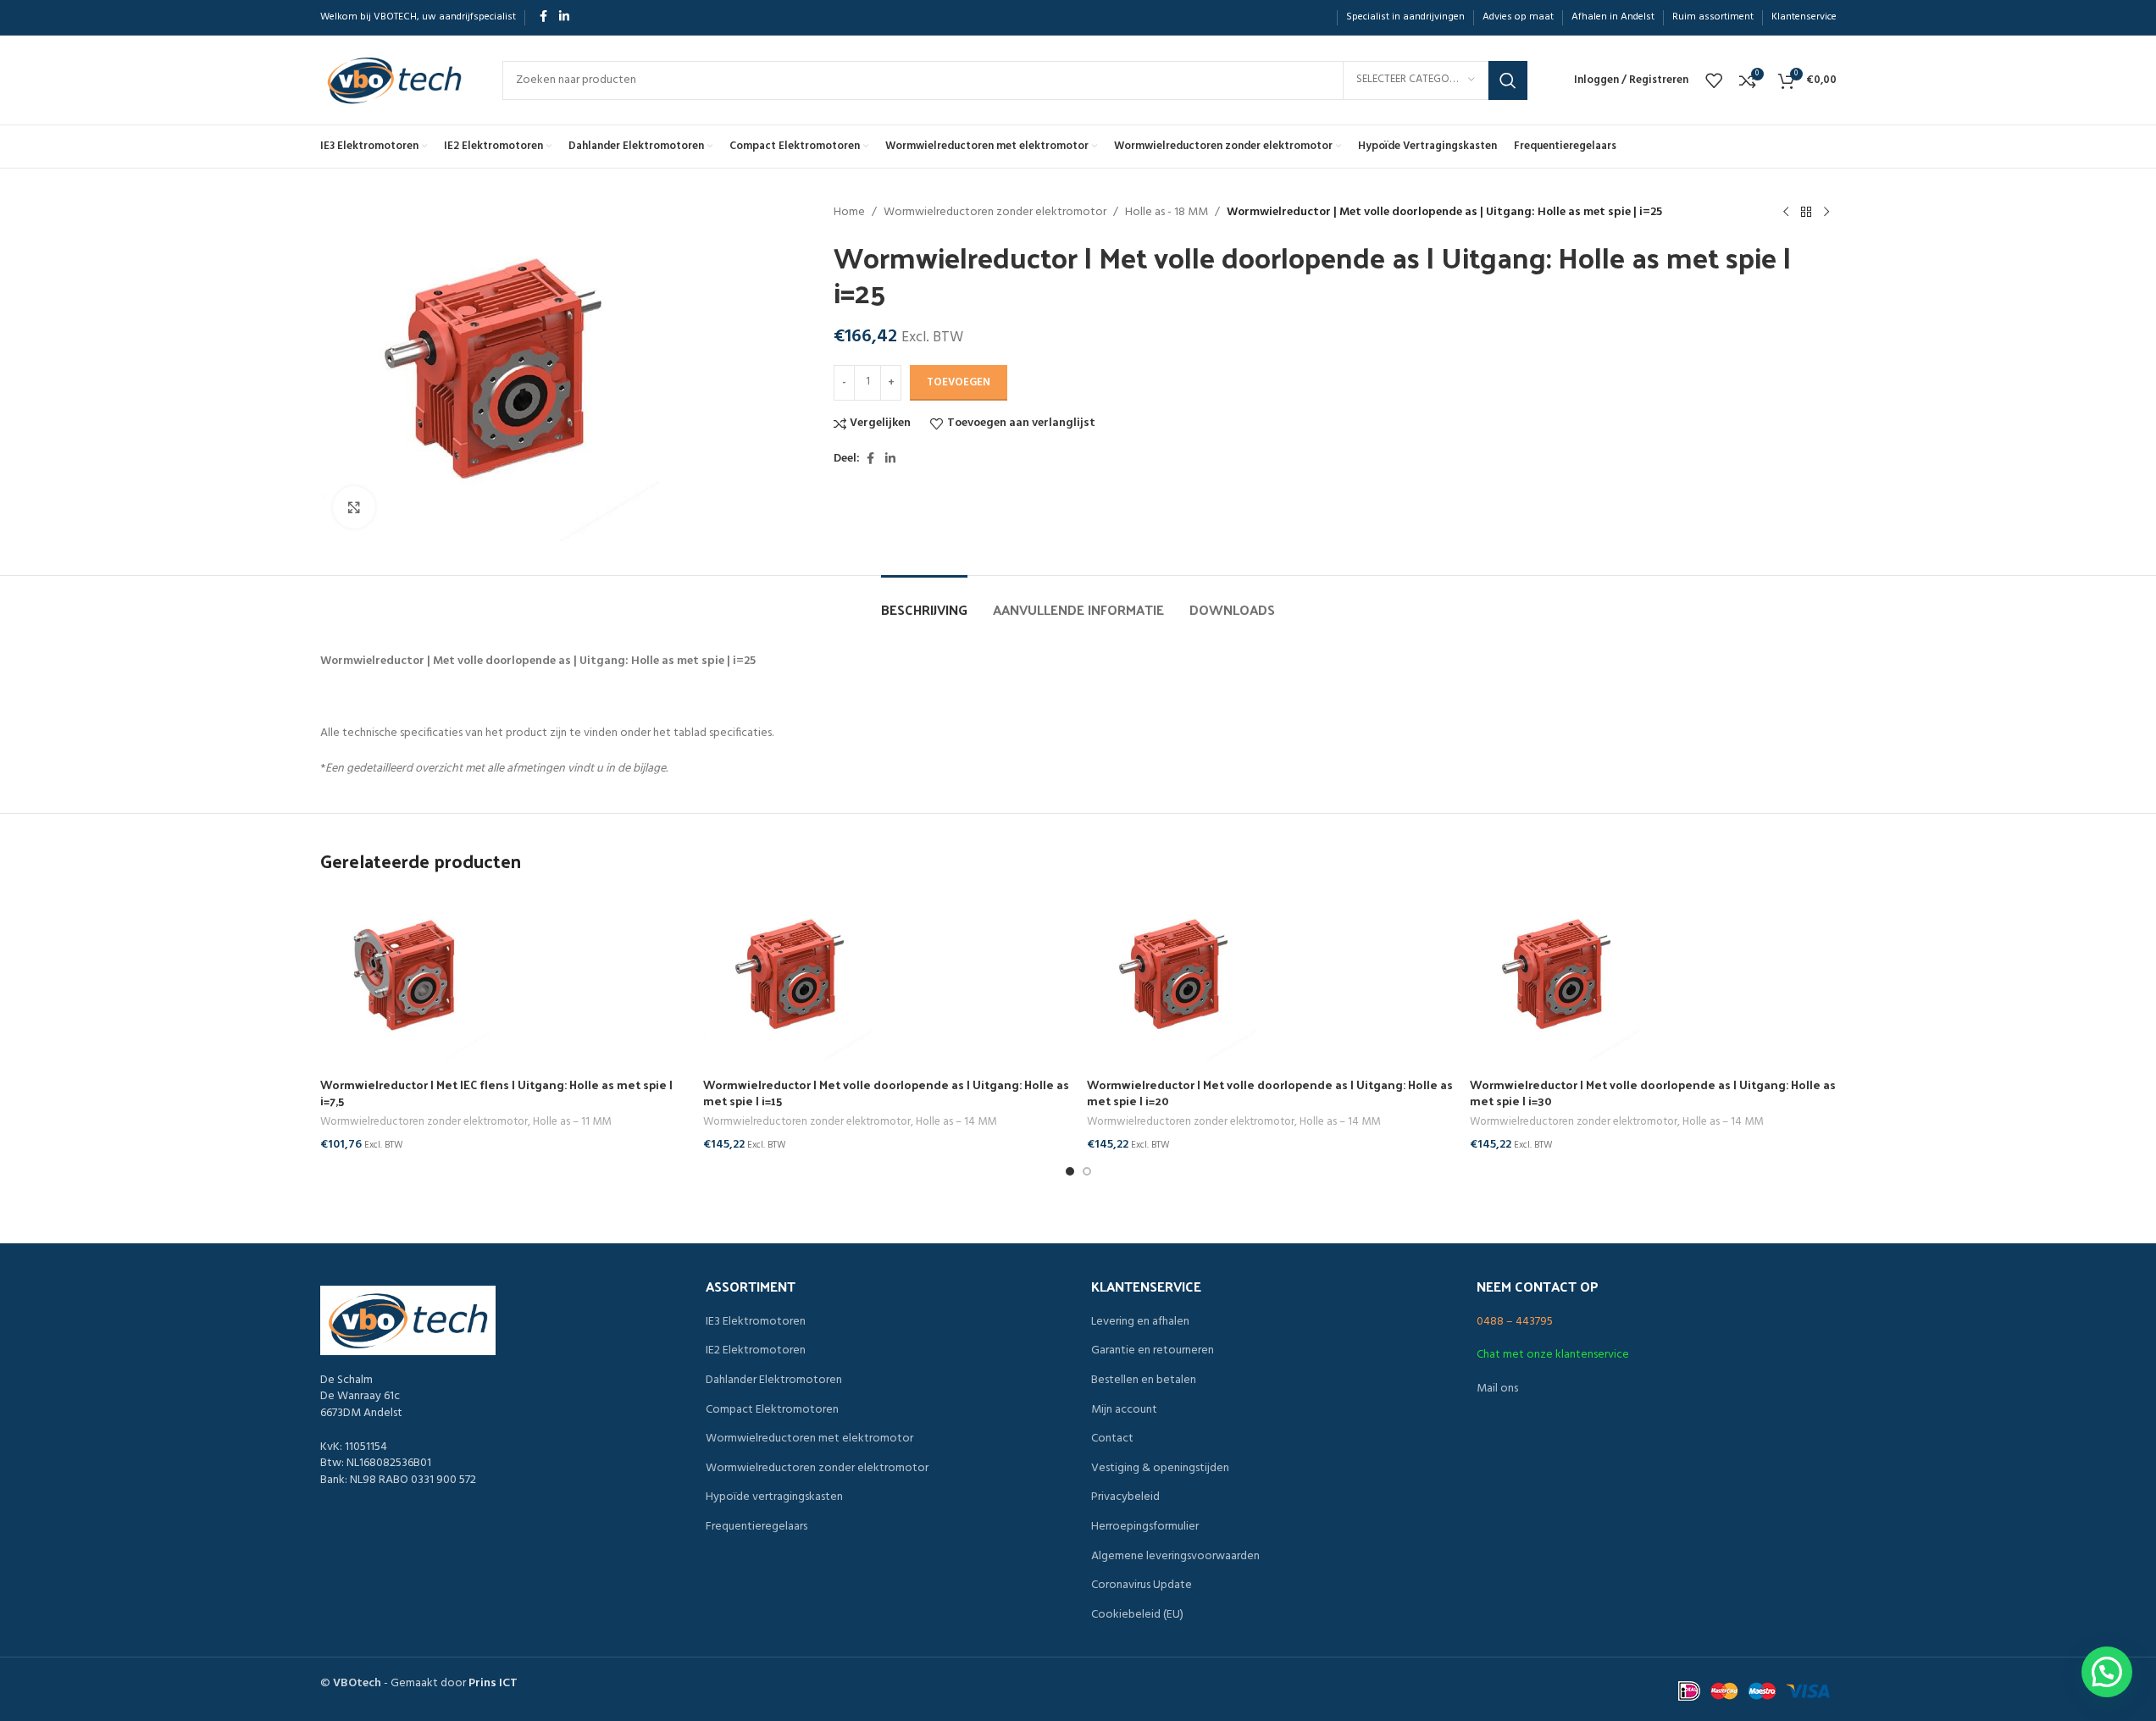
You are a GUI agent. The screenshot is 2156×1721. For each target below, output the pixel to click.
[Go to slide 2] (1087, 1171)
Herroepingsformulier (1145, 1527)
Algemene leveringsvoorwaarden (1175, 1557)
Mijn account (1124, 1410)
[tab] (924, 601)
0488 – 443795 (1515, 1322)
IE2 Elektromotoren (756, 1351)
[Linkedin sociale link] (564, 17)
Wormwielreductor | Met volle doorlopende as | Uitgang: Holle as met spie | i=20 (1270, 1093)
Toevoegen (959, 382)
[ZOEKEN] (1508, 80)
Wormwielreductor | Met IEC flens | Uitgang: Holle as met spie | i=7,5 (496, 1093)
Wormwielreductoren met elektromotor (809, 1439)
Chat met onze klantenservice (1553, 1355)
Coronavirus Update (1142, 1585)
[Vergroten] (354, 507)
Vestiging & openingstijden (1160, 1469)
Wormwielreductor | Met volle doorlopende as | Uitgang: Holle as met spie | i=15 (886, 1093)
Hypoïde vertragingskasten (774, 1497)
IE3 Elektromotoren (756, 1322)
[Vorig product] (1786, 213)
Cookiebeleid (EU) (1137, 1615)
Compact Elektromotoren (772, 1410)
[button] (2107, 1672)
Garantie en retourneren (1153, 1351)
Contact (1112, 1439)
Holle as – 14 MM (956, 1122)
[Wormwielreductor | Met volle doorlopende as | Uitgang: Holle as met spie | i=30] (1653, 976)
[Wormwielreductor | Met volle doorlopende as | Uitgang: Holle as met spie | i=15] (887, 976)
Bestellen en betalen (1144, 1381)
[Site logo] (394, 80)
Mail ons (1497, 1389)
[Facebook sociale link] (544, 17)
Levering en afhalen (1140, 1322)
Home (849, 213)
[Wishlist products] (1714, 80)
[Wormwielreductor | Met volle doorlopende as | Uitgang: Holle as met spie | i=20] (1270, 976)
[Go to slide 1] (1070, 1171)
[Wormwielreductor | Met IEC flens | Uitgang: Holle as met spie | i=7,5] (504, 976)
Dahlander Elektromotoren (774, 1381)
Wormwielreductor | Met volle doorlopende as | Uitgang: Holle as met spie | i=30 (1653, 1093)
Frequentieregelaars (757, 1527)
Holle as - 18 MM (1167, 213)
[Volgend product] (1826, 213)
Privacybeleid (1125, 1497)
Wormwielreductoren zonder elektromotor (995, 213)
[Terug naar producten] (1806, 213)
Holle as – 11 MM (572, 1122)
